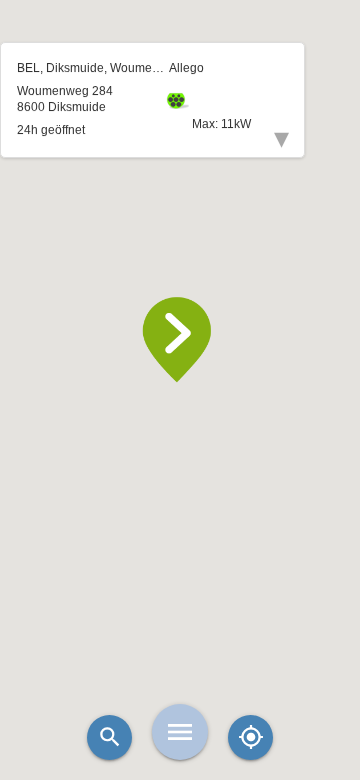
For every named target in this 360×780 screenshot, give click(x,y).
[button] (180, 340)
